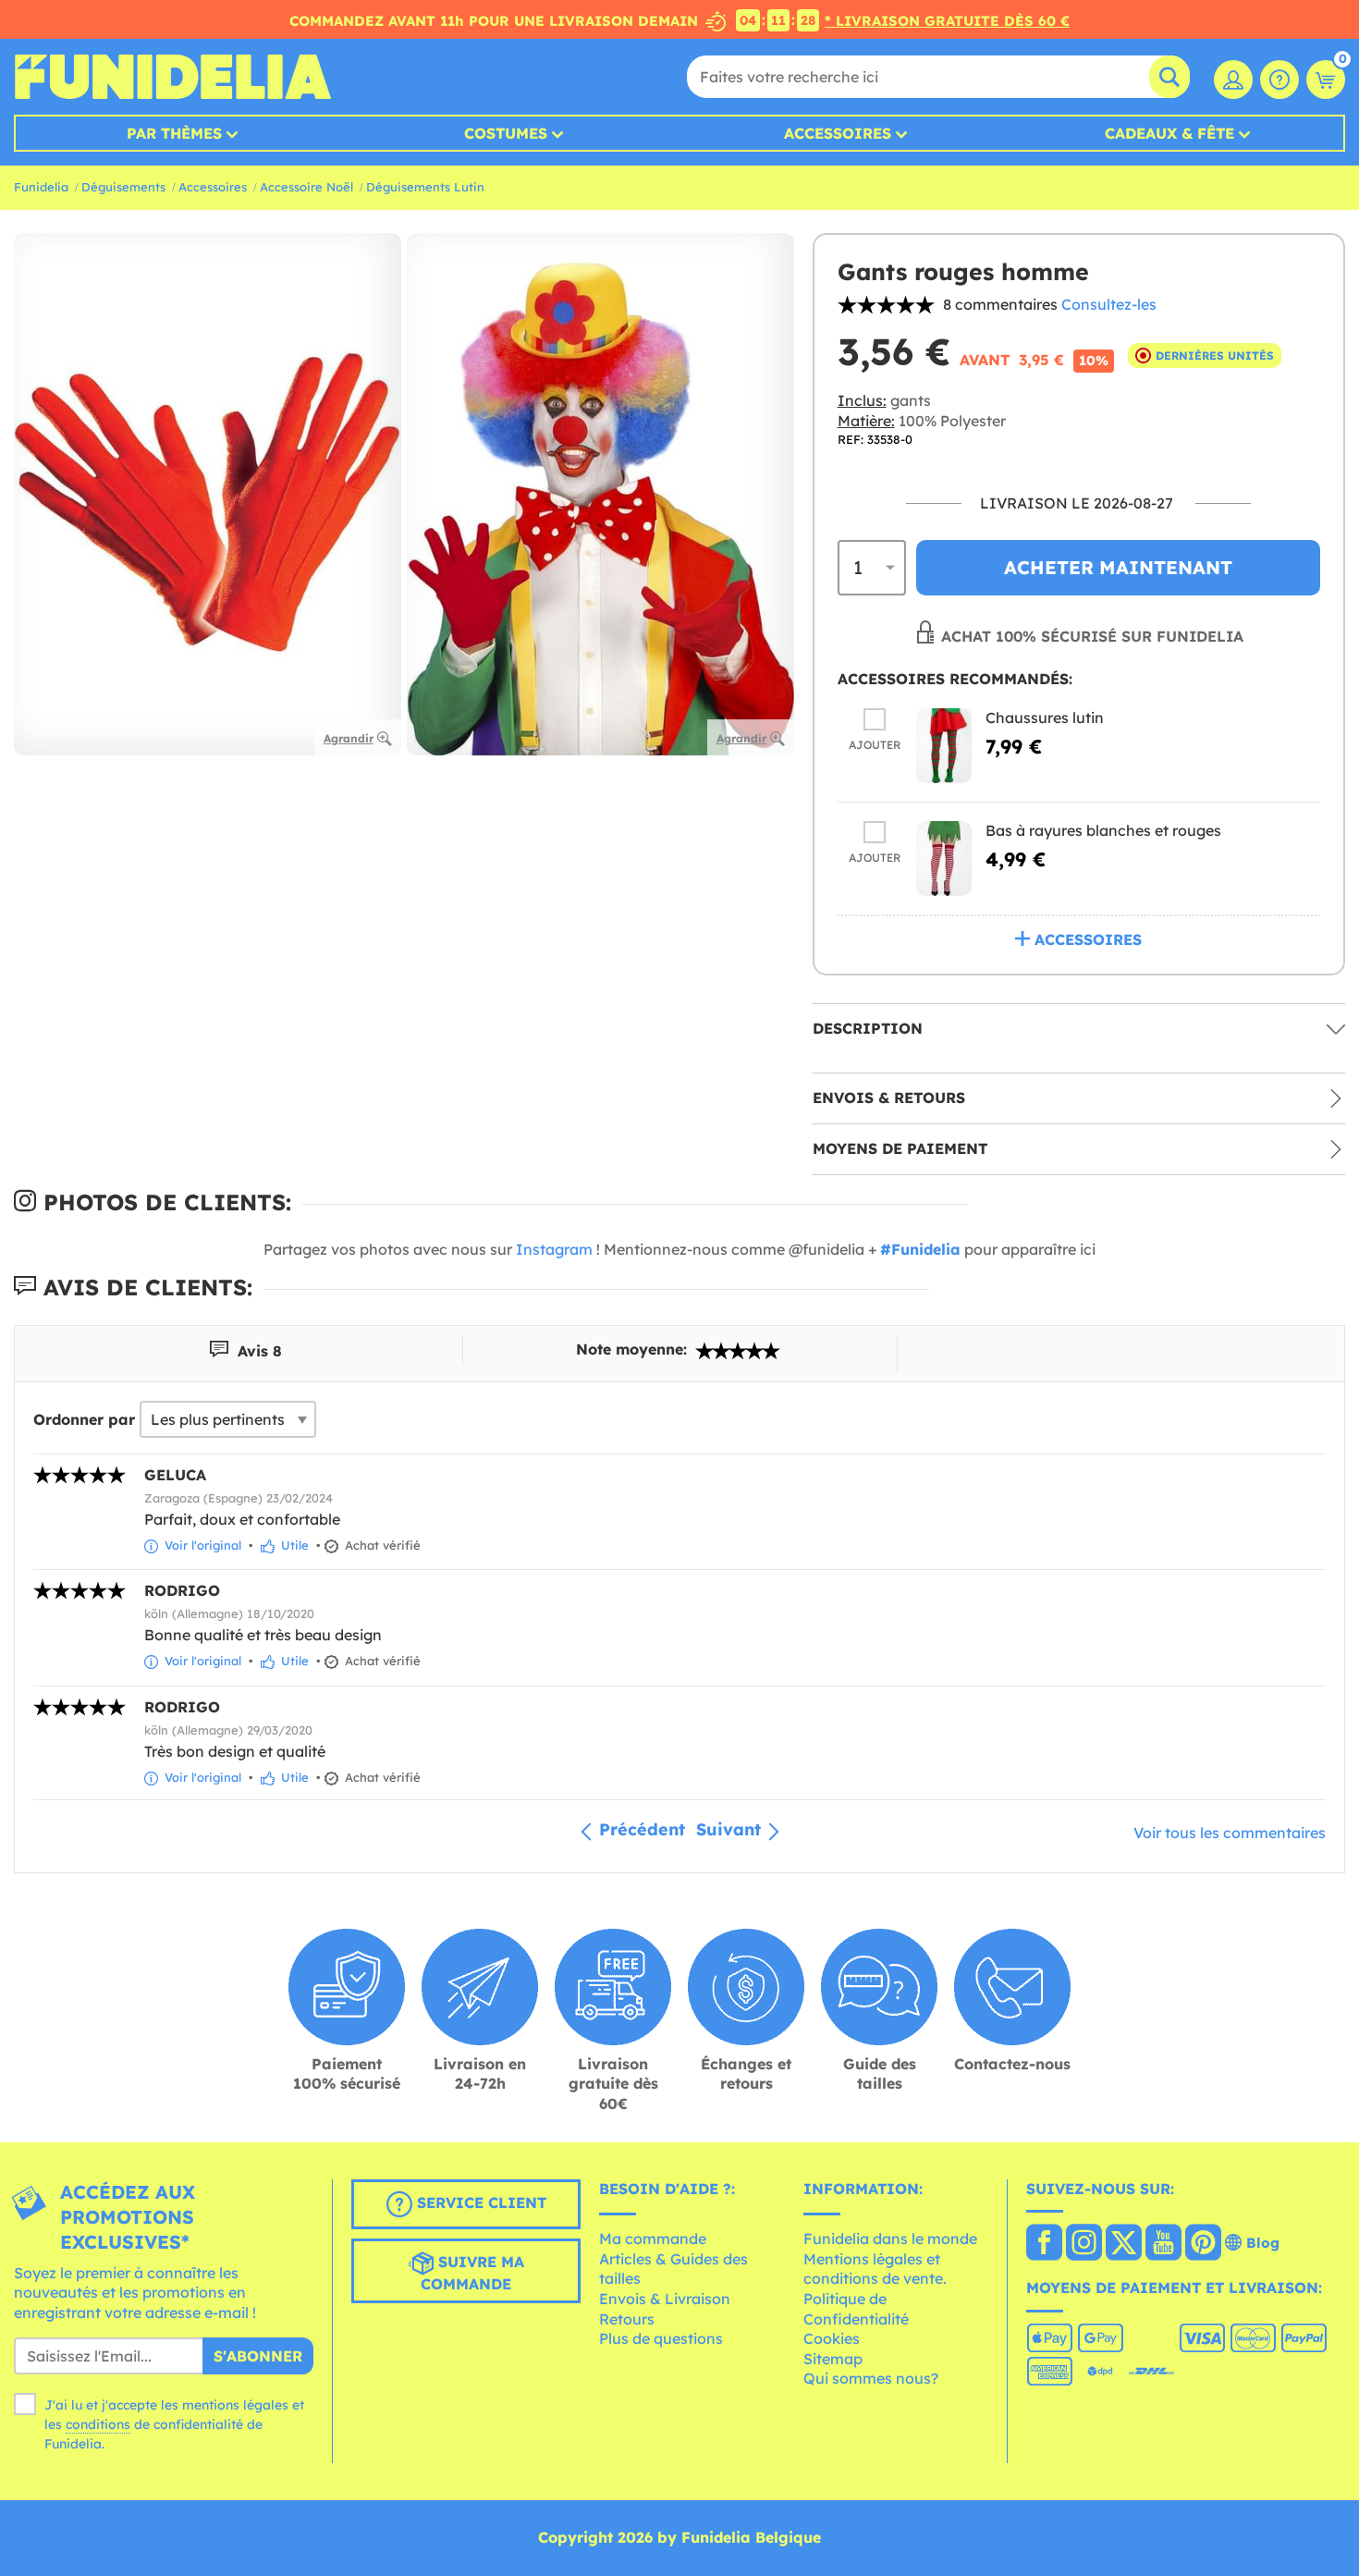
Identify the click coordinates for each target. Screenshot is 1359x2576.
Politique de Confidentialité (856, 2309)
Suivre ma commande (472, 2273)
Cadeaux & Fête (1169, 133)
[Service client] (1279, 80)
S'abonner (258, 2356)
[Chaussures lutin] (944, 746)
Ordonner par (84, 1419)
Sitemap (833, 2359)
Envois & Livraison (665, 2299)
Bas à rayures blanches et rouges (1103, 830)
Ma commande (653, 2239)
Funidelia (41, 187)
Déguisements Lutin (425, 187)
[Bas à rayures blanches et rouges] (944, 859)
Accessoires (838, 133)
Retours (627, 2319)
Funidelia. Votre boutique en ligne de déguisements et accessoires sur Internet (172, 77)
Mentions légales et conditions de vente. (875, 2269)
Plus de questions (661, 2338)
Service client (479, 2202)
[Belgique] (1044, 2244)
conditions (98, 2424)
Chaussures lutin (1045, 718)
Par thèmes (174, 133)
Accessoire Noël (306, 187)
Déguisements (123, 187)
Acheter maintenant (1118, 567)
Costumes (506, 133)
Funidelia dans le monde (890, 2239)
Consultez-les (1109, 304)
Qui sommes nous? (871, 2378)
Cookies (832, 2338)
